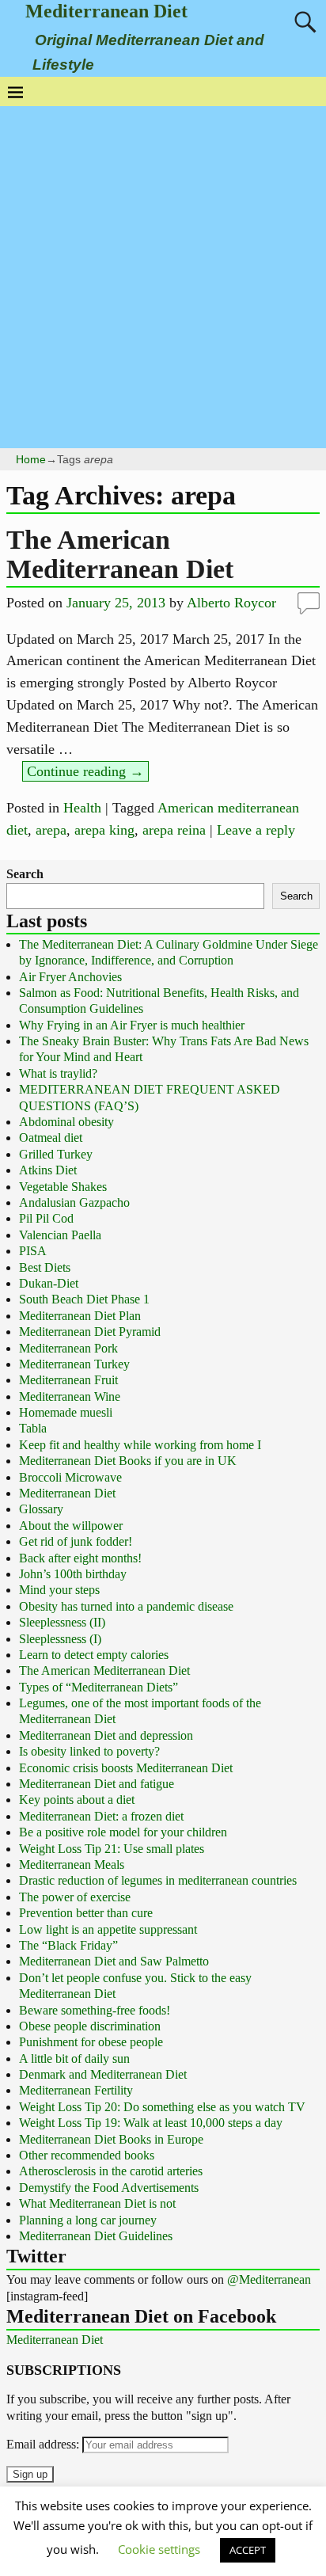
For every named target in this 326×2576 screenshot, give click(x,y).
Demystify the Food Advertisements (109, 2188)
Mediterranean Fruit (68, 1380)
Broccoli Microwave (70, 1477)
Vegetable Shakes (63, 1187)
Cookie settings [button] (159, 2549)
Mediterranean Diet (106, 11)
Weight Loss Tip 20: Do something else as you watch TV (162, 2107)
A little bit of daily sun (74, 2059)
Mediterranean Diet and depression (106, 1735)
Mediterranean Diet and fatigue (97, 1784)
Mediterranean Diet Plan (80, 1316)
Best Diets (45, 1267)
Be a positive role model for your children (123, 1832)
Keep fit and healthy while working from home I (140, 1445)
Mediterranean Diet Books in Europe (111, 2139)
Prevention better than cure (86, 1913)
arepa (51, 830)
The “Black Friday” (68, 1945)
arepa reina (174, 830)
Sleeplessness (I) (60, 1639)
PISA (33, 1251)
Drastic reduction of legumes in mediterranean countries (158, 1880)
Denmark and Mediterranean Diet (103, 2074)
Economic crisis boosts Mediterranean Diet (126, 1768)
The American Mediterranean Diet (120, 554)
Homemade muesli (66, 1412)
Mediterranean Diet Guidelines (96, 2236)
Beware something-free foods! (95, 2010)
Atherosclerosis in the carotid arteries (111, 2171)
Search (25, 874)
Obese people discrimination (90, 2026)
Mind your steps (59, 1590)
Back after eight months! (80, 1558)
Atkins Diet (48, 1170)
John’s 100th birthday (73, 1574)
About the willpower (71, 1526)
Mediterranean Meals (72, 1864)
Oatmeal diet (51, 1138)
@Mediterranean (269, 2279)
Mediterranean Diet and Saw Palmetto (114, 1961)
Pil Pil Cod (46, 1218)
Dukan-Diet (49, 1283)
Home (31, 459)
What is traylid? (58, 1073)
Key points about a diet (77, 1800)
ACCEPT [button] (248, 2550)
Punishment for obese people (91, 2042)
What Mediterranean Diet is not (97, 2203)
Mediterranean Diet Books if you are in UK (128, 1461)
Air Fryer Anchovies (70, 977)
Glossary (41, 1509)
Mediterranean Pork (68, 1348)
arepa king (104, 830)
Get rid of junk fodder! (76, 1541)
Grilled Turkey (56, 1154)
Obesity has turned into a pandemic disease (126, 1606)
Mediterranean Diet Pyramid (90, 1332)
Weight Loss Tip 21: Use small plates (112, 1849)
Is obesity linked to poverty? (89, 1751)
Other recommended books (87, 2155)
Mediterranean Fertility (76, 2090)
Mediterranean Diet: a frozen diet (101, 1816)
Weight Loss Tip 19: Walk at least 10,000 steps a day (151, 2123)
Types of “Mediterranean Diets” (99, 1687)
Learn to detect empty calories (94, 1655)
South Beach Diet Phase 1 (84, 1299)
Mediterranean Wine (70, 1396)
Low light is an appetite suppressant (108, 1929)
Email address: (44, 2444)
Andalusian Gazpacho (74, 1202)
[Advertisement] (163, 277)
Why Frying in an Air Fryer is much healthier (132, 1025)
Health (82, 808)
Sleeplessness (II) (62, 1622)
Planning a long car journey (88, 2220)
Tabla (33, 1428)
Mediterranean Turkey (74, 1364)
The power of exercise (75, 1897)
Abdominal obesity (66, 1122)
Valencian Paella (60, 1235)
